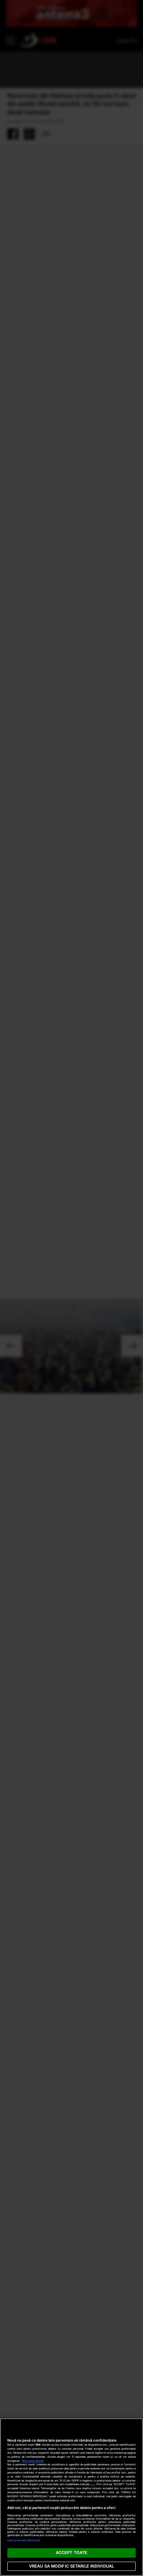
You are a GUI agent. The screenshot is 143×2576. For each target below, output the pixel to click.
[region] (71, 2497)
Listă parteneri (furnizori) (24, 2540)
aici (93, 2484)
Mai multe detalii (33, 2461)
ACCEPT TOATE (71, 2553)
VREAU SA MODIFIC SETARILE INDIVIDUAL (71, 2566)
